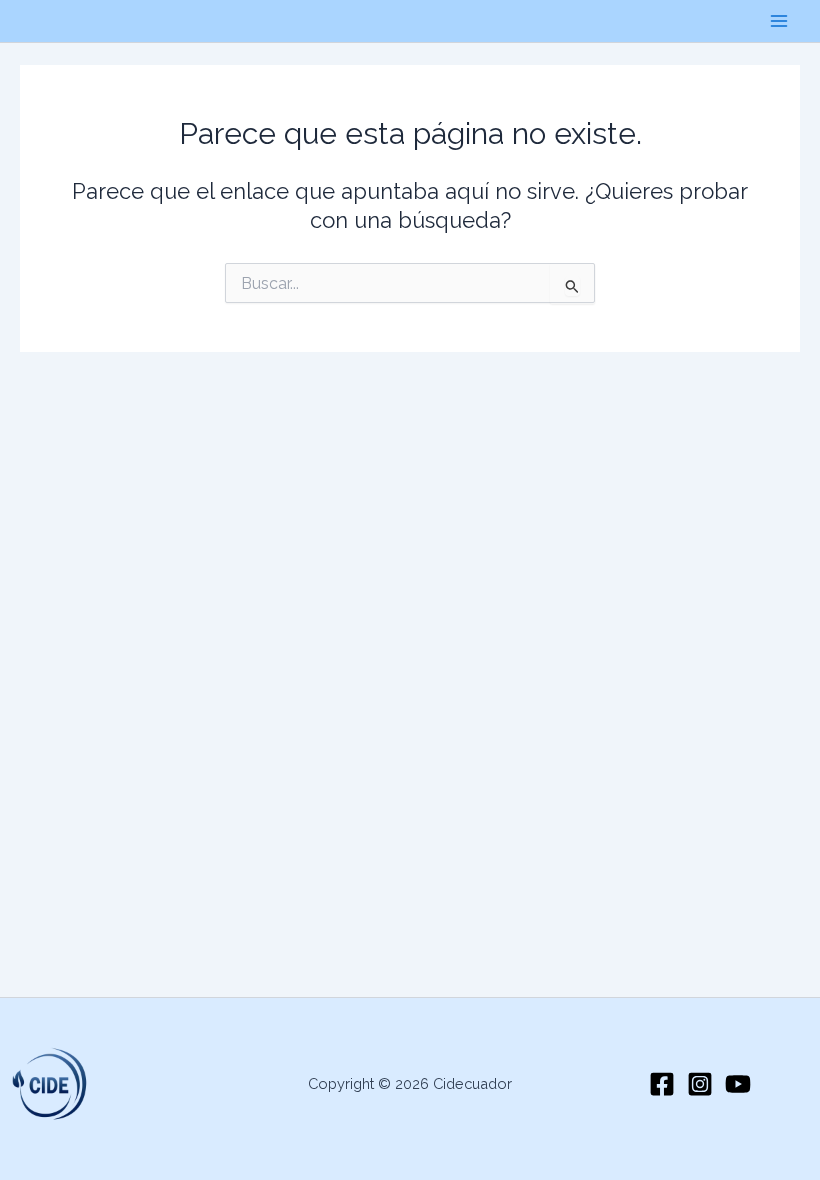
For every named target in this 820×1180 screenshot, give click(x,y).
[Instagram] (700, 1084)
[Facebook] (662, 1084)
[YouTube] (738, 1084)
